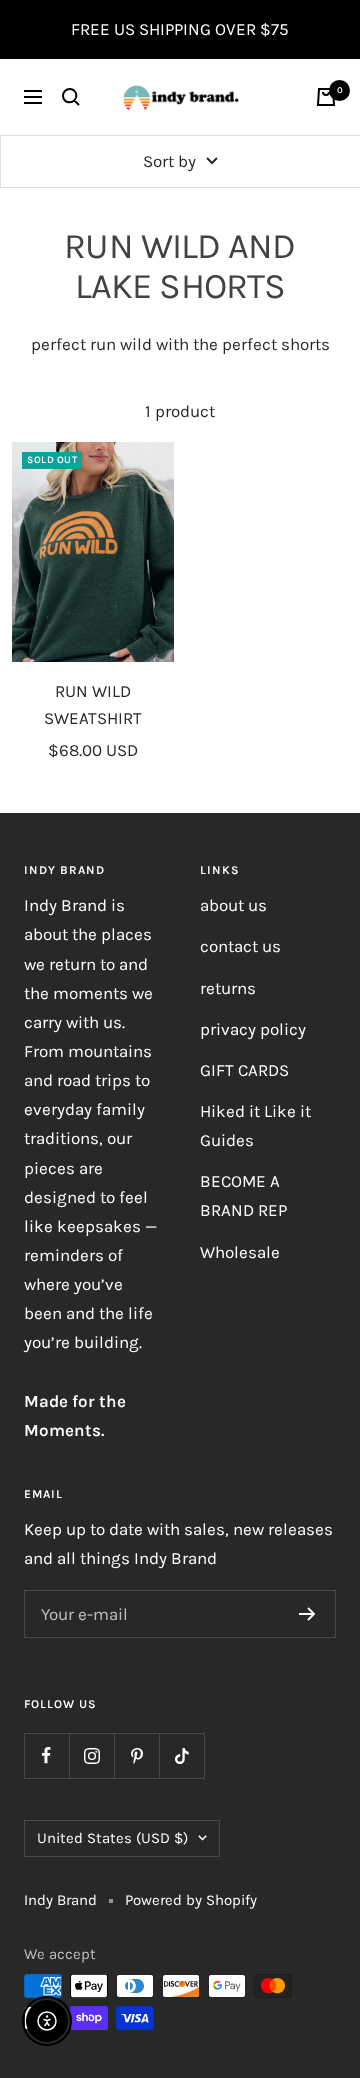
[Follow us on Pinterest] (136, 1755)
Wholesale (240, 1252)
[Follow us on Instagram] (91, 1755)
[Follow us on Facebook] (46, 1755)
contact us (240, 946)
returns (228, 988)
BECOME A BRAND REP (243, 1195)
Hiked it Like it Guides (255, 1125)
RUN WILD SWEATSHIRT (93, 704)
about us (233, 905)
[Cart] (326, 97)
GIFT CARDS (244, 1070)
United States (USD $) (112, 1838)
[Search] (71, 97)
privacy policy (253, 1029)
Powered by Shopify (191, 1900)
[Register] (307, 1614)
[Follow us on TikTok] (181, 1755)
